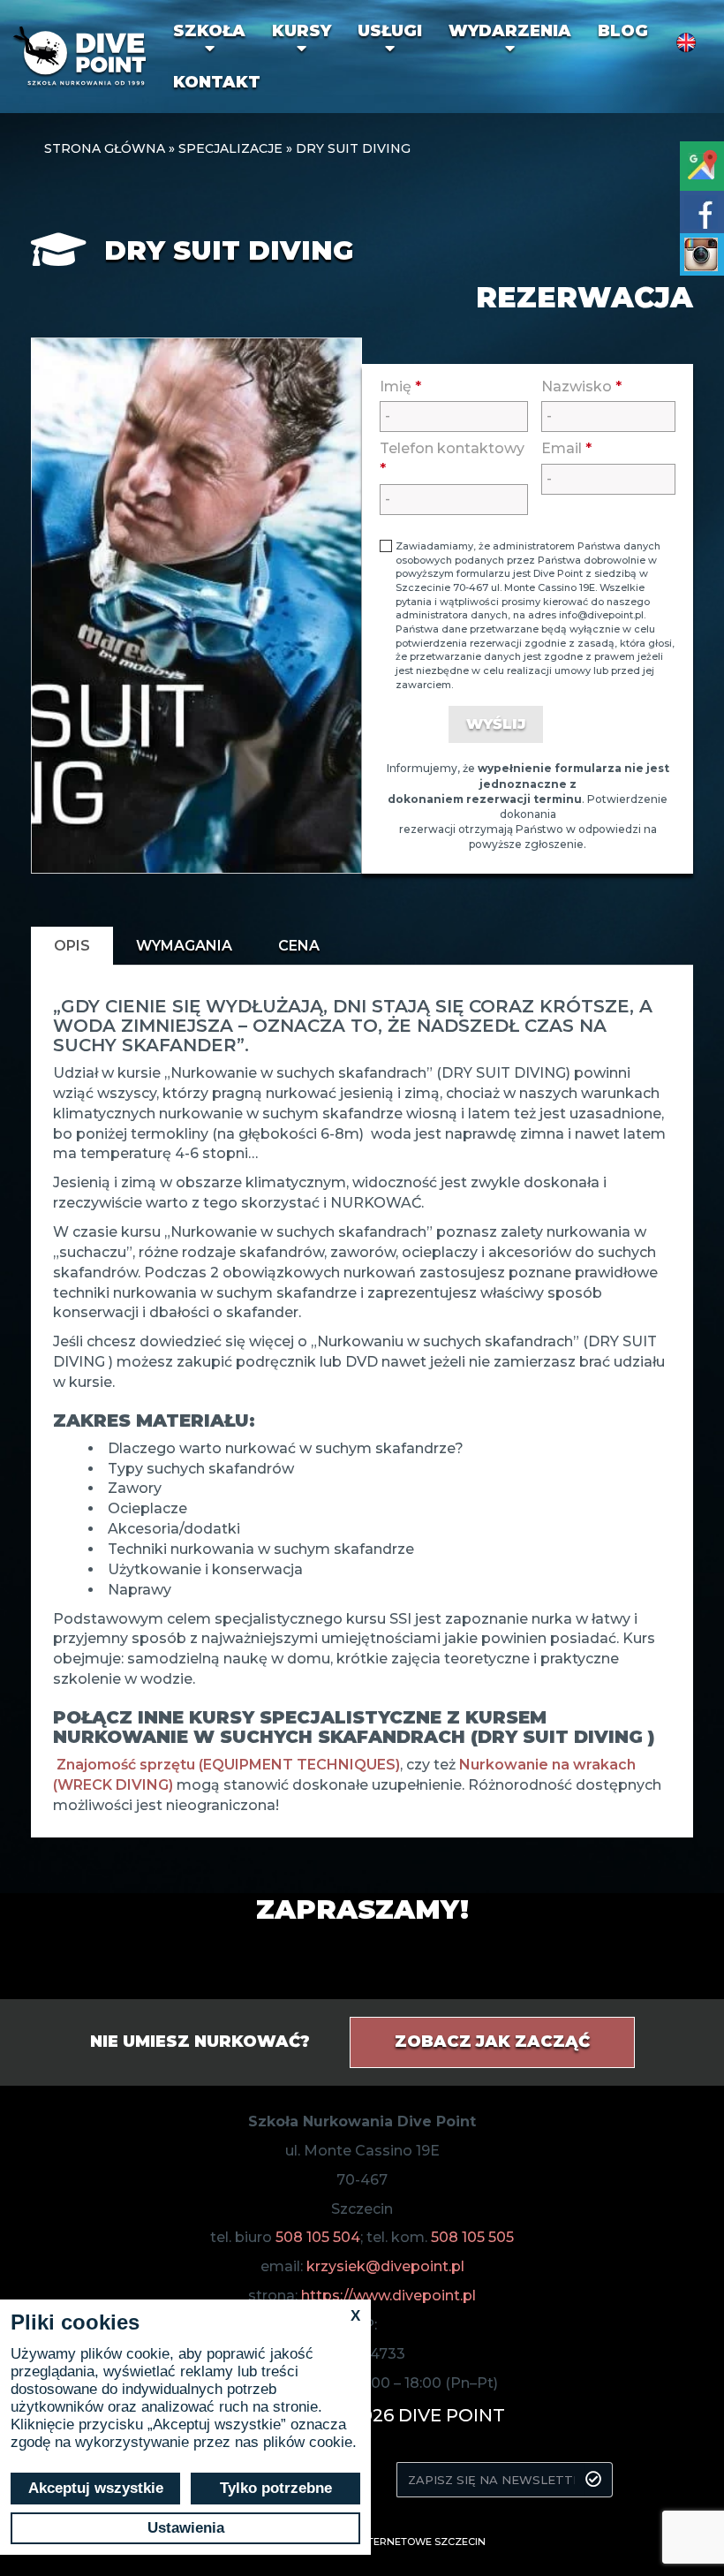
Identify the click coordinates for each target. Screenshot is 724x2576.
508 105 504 (318, 2237)
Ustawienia (186, 2528)
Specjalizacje (230, 148)
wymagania (184, 946)
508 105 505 (472, 2237)
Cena (299, 946)
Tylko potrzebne (276, 2488)
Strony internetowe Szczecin (399, 2542)
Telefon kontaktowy (452, 458)
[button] (209, 39)
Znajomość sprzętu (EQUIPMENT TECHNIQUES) (228, 1765)
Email (566, 448)
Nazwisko (581, 386)
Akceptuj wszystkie (96, 2488)
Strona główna (105, 148)
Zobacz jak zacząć (492, 2042)
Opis (72, 946)
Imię (400, 386)
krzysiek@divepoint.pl (385, 2266)
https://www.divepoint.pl (388, 2296)
